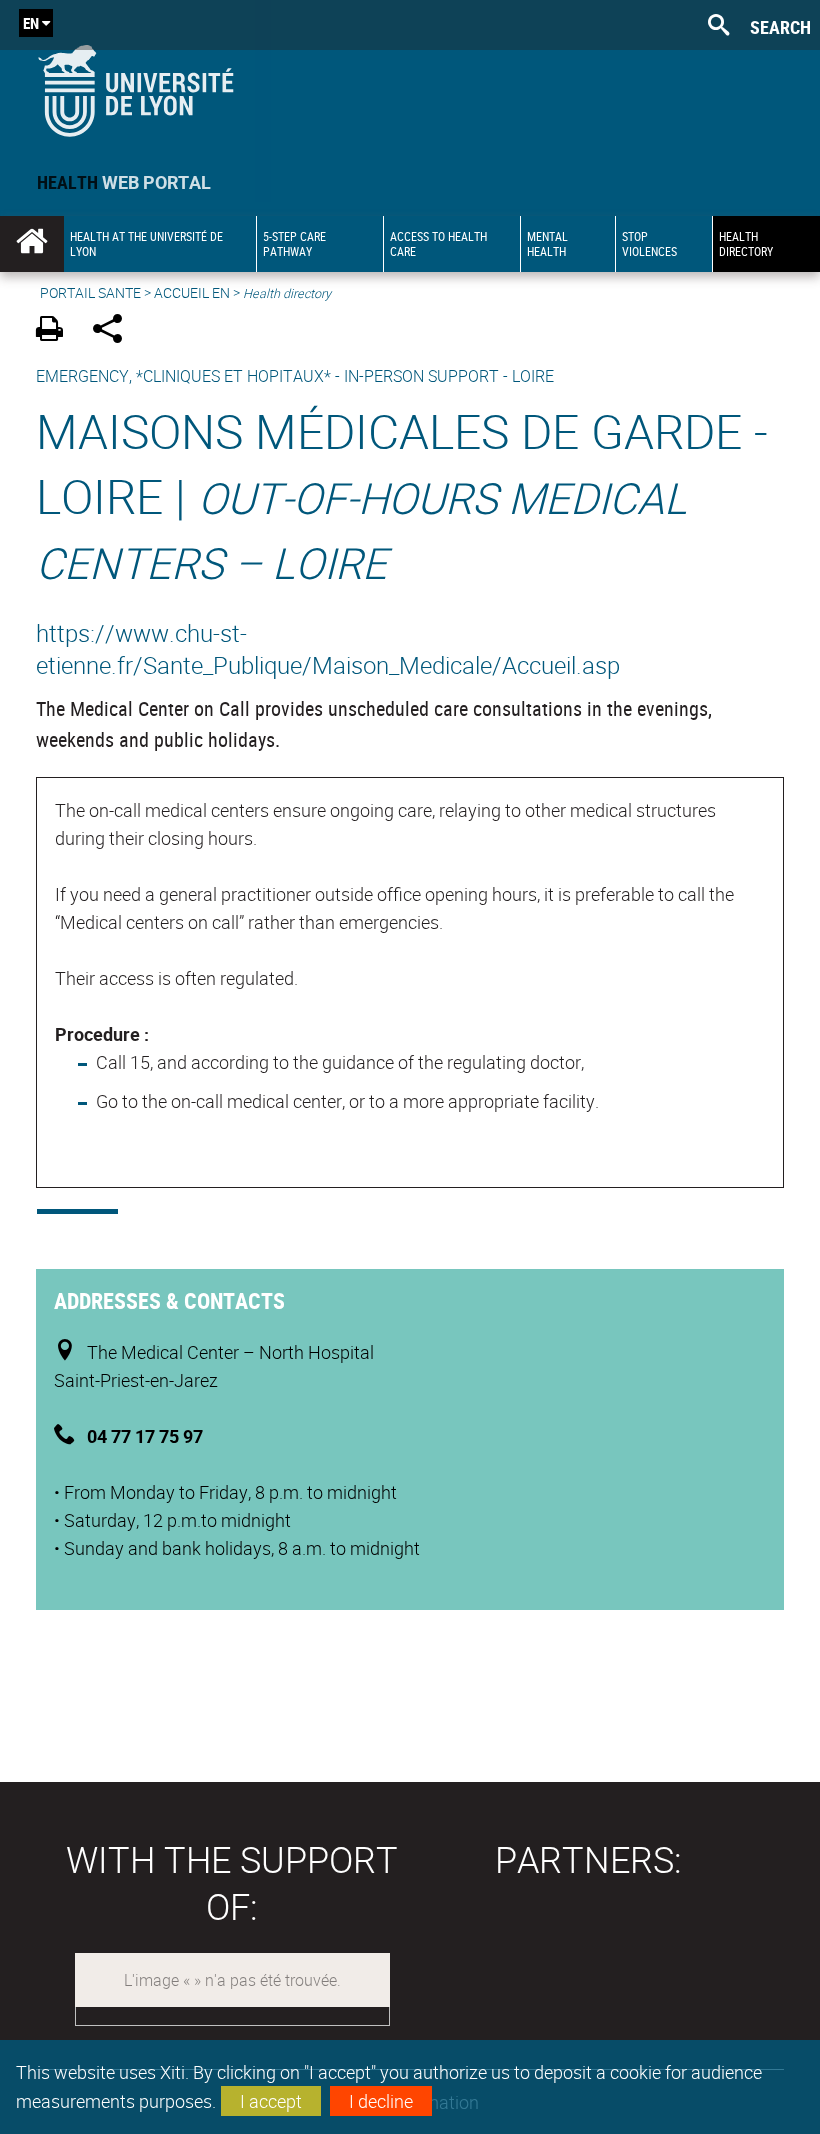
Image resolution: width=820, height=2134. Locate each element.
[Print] (56, 331)
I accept (271, 2101)
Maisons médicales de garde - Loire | (402, 495)
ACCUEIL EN (192, 292)
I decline (381, 2101)
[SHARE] (114, 331)
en (31, 23)
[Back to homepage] (135, 86)
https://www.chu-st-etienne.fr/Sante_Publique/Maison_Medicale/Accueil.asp (328, 649)
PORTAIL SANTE (90, 292)
